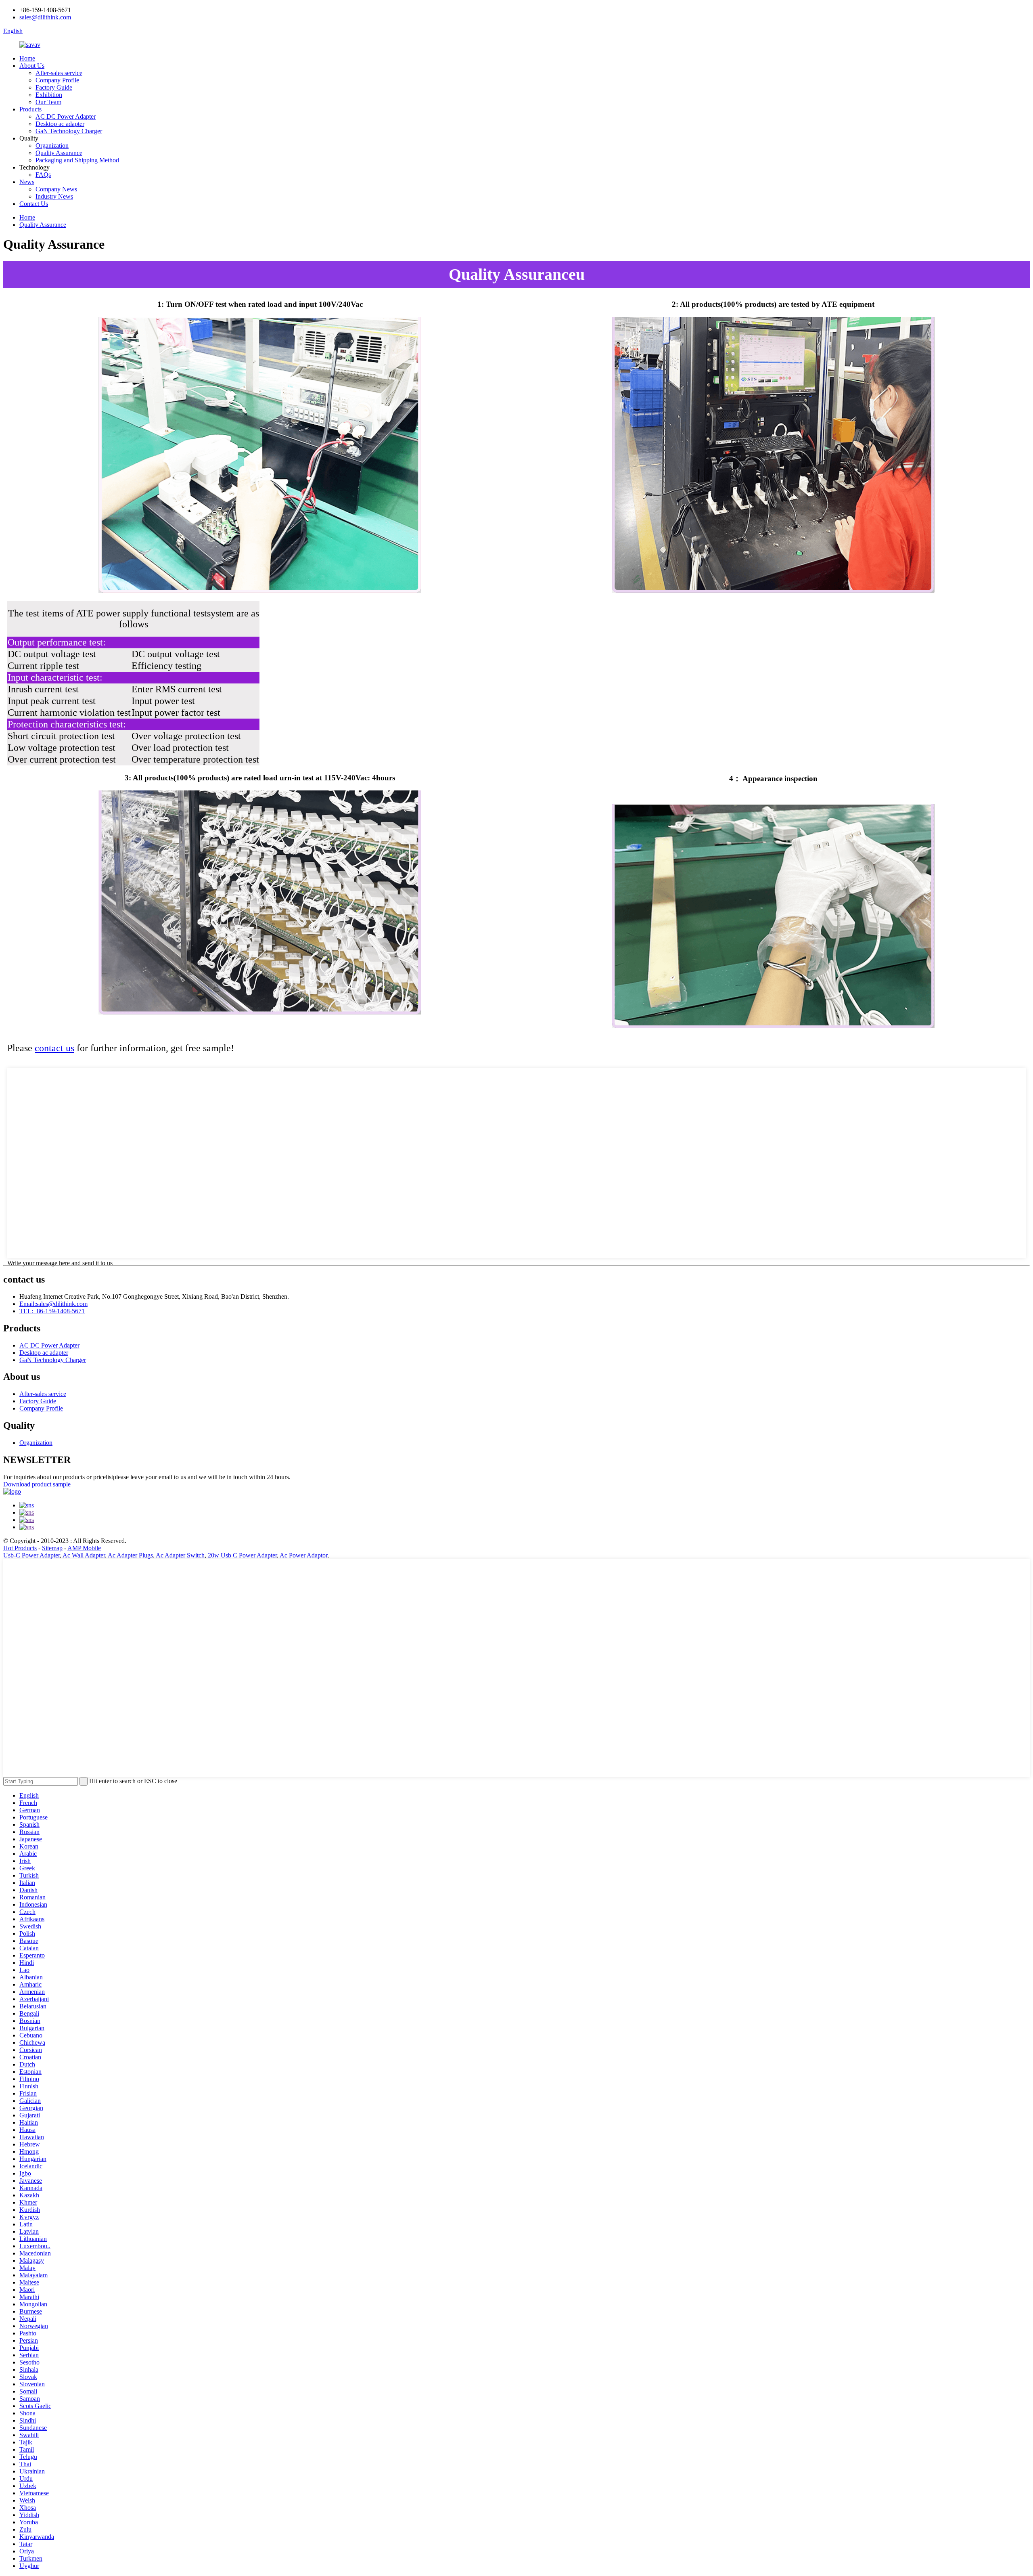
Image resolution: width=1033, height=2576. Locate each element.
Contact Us (34, 204)
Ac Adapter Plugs (130, 1555)
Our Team (48, 102)
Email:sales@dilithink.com (53, 1304)
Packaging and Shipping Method (77, 160)
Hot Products (20, 1548)
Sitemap (52, 1548)
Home (27, 58)
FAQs (43, 175)
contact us (54, 1048)
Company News (56, 189)
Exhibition (49, 95)
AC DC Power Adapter (66, 116)
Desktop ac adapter (60, 124)
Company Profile (57, 80)
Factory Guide (54, 87)
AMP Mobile (84, 1548)
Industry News (54, 196)
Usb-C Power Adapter (31, 1555)
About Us (32, 66)
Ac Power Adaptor (303, 1555)
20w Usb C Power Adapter (242, 1555)
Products (30, 109)
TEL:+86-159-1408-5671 (52, 1311)
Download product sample (37, 1484)
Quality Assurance (59, 153)
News (27, 182)
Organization (52, 146)
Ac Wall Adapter (84, 1555)
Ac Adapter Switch (180, 1555)
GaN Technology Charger (69, 131)
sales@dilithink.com (45, 17)
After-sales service (59, 73)
